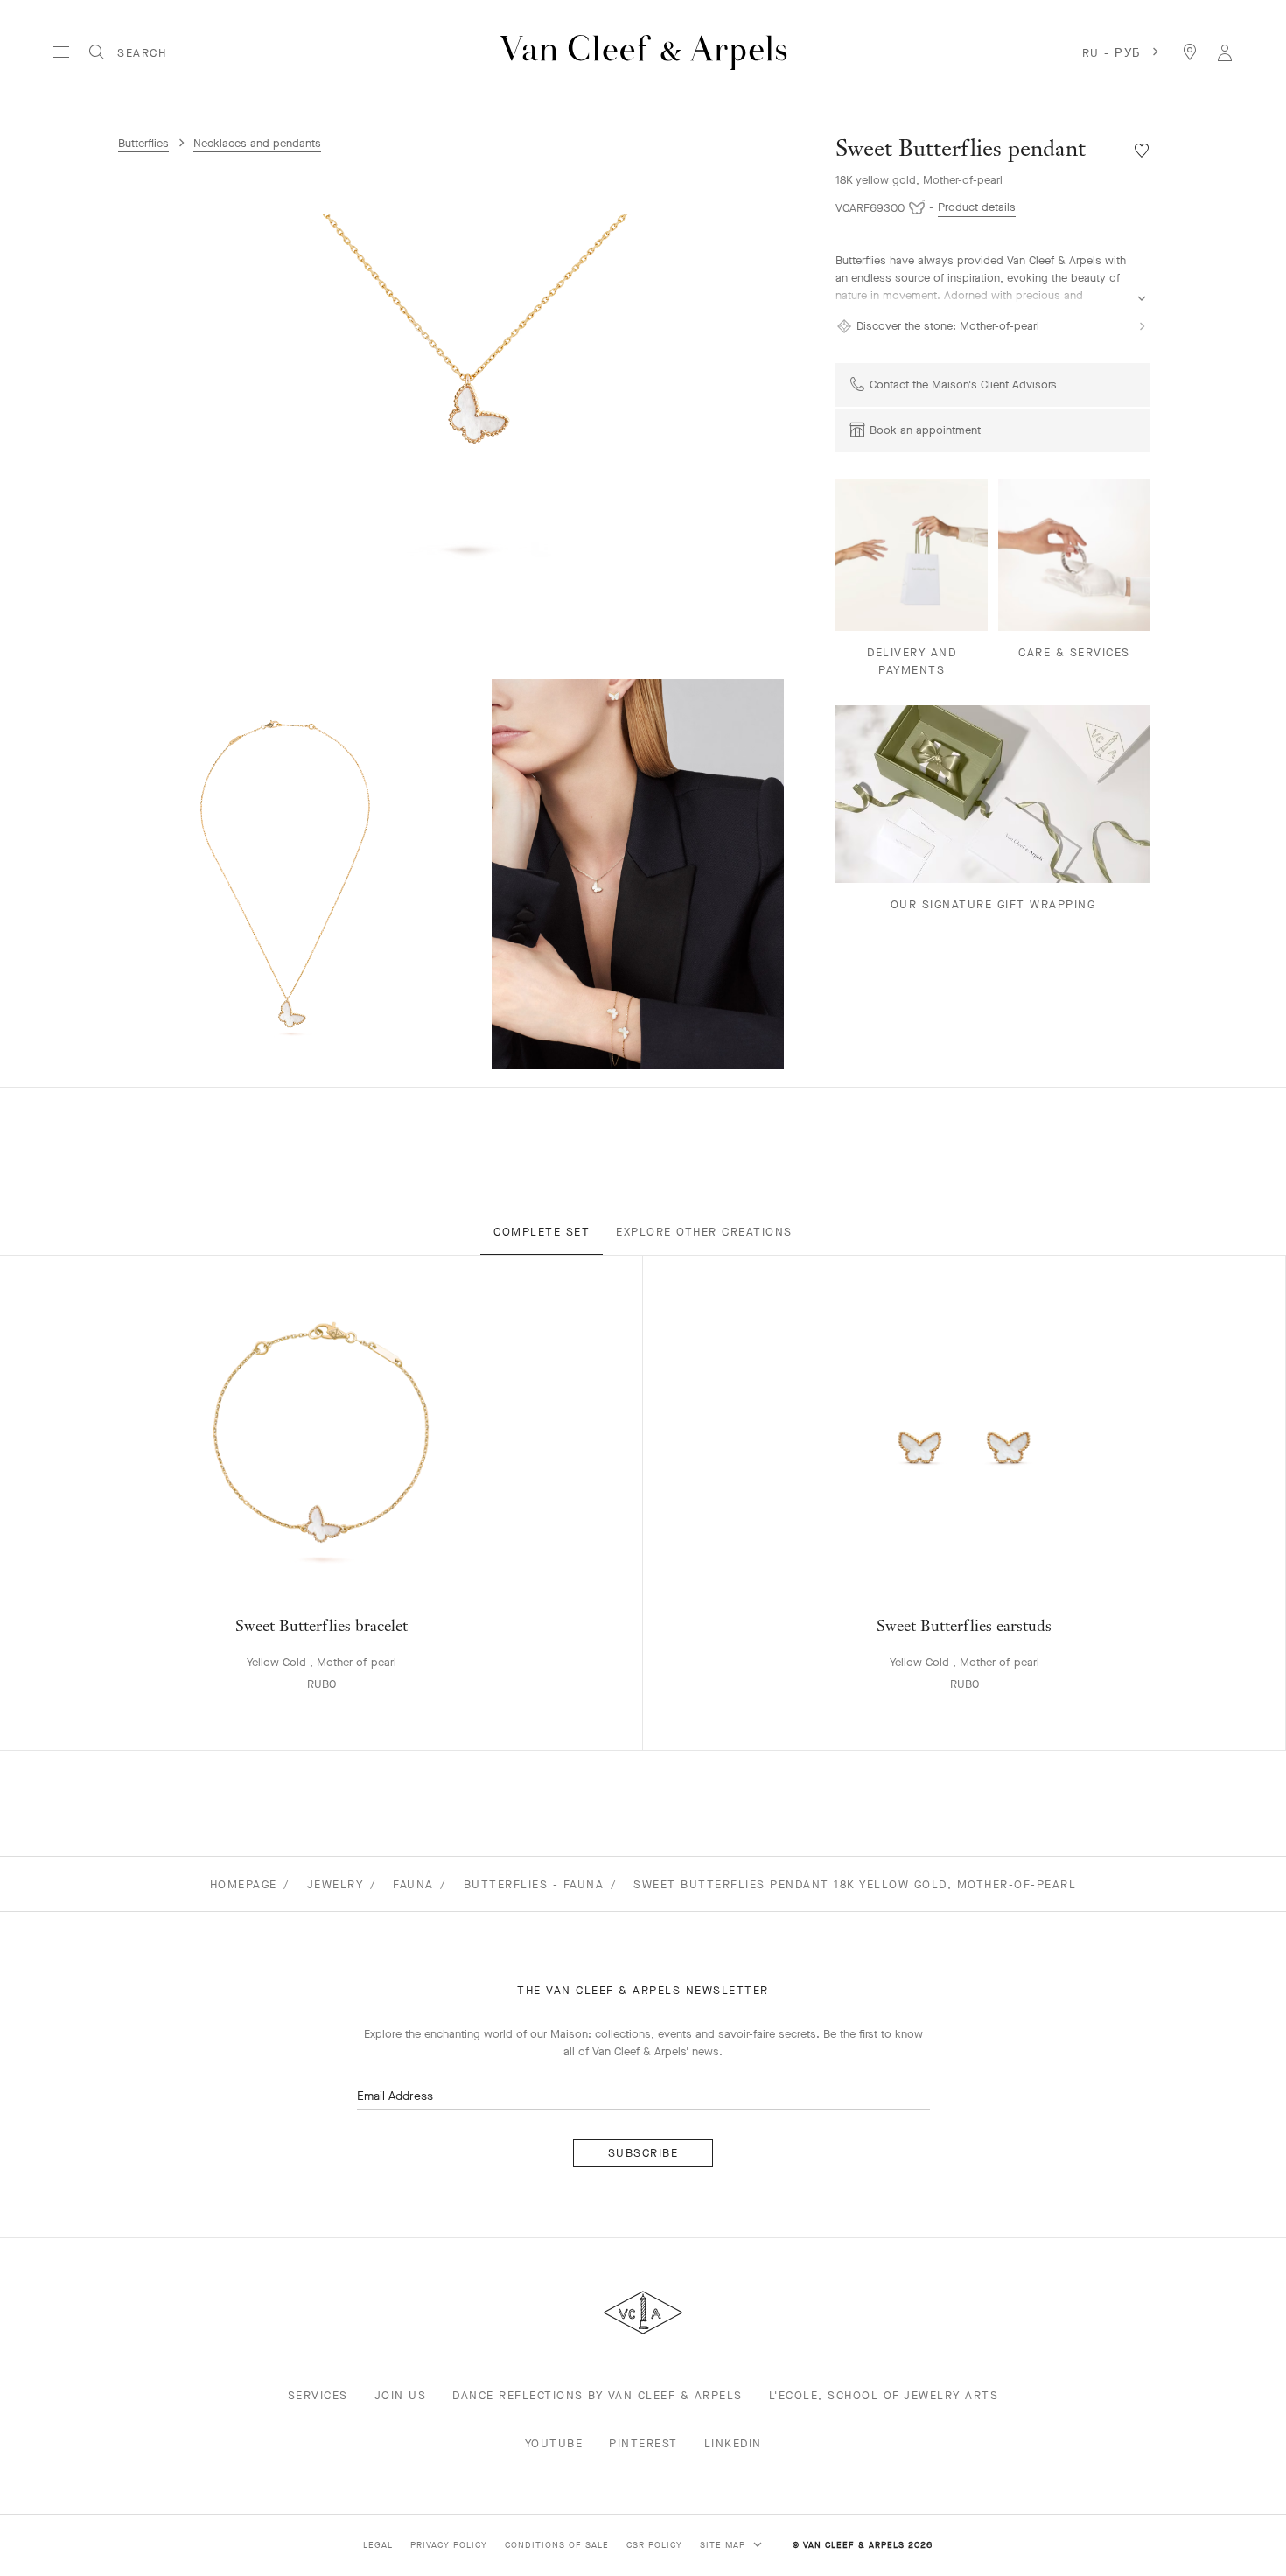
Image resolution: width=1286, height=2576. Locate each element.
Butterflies (143, 143)
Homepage (244, 1884)
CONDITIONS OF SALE (557, 2545)
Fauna (413, 1884)
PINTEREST (643, 2443)
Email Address (395, 2096)
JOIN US (401, 2395)
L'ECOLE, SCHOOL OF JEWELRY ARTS (884, 2395)
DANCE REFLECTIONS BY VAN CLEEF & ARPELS (598, 2395)
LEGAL (378, 2545)
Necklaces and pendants (257, 143)
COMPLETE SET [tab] (542, 1232)
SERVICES (318, 2395)
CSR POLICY (654, 2545)
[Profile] (1225, 52)
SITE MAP (724, 2545)
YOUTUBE (554, 2443)
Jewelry (335, 1884)
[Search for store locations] (1190, 52)
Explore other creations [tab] (704, 1232)
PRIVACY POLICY (449, 2545)
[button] (468, 409)
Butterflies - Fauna (534, 1884)
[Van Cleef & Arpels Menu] (61, 52)
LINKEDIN (733, 2443)
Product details (977, 207)
